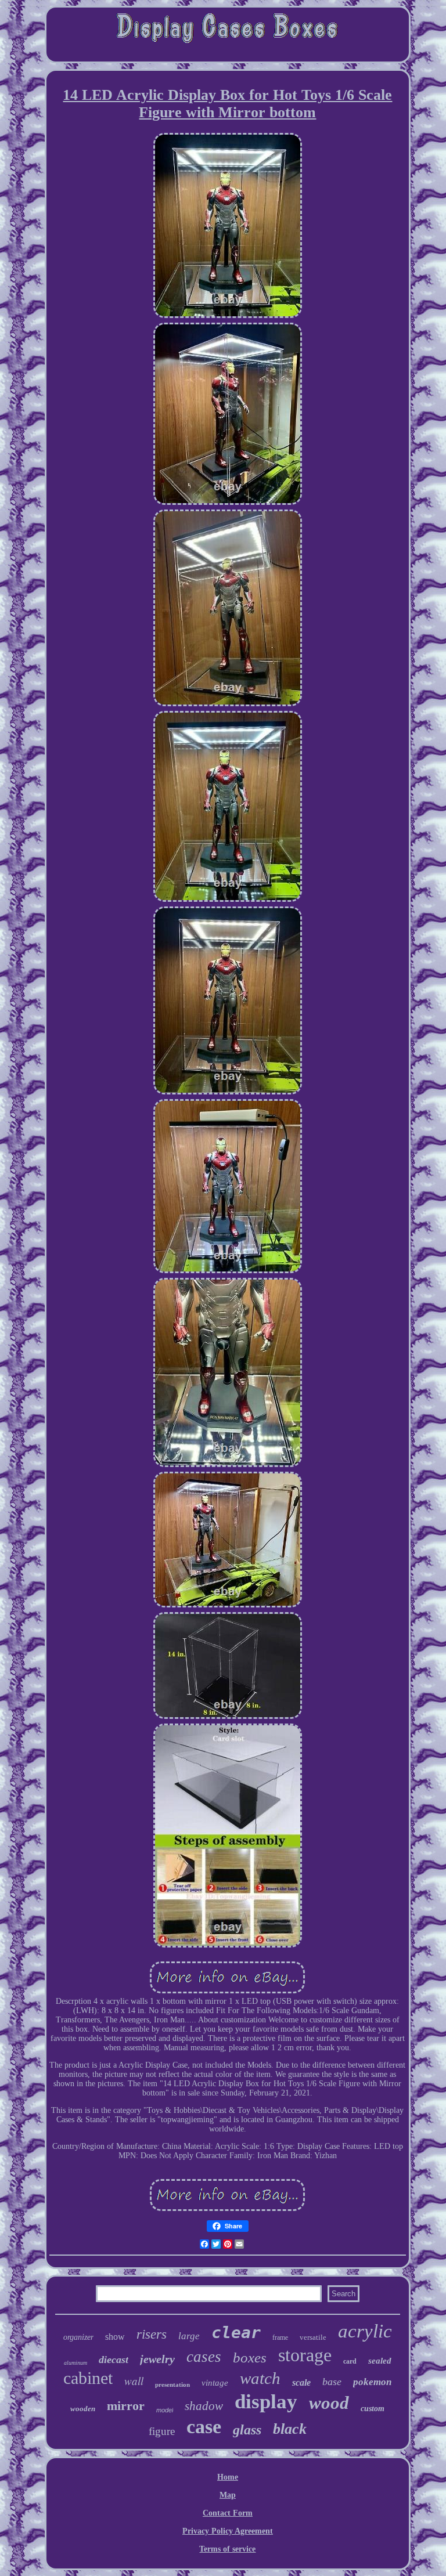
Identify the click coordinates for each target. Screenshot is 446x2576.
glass (247, 2430)
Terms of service (227, 2549)
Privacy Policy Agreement (228, 2531)
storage (305, 2355)
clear (236, 2333)
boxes (250, 2358)
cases (204, 2357)
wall (134, 2381)
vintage (215, 2383)
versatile (313, 2337)
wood (329, 2403)
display (266, 2402)
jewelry (157, 2359)
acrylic (365, 2331)
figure (162, 2431)
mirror (126, 2406)
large (189, 2336)
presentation (172, 2384)
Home (228, 2477)
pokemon (372, 2382)
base (332, 2382)
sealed (380, 2361)
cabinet (88, 2378)
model (165, 2410)
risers (152, 2334)
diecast (114, 2360)
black (290, 2429)
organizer (78, 2337)
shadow (204, 2406)
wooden (83, 2409)
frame (280, 2337)
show (115, 2337)
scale (301, 2382)
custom (373, 2409)
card (350, 2361)
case (204, 2427)
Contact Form (228, 2513)
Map (228, 2495)
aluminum (75, 2363)
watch (260, 2378)
